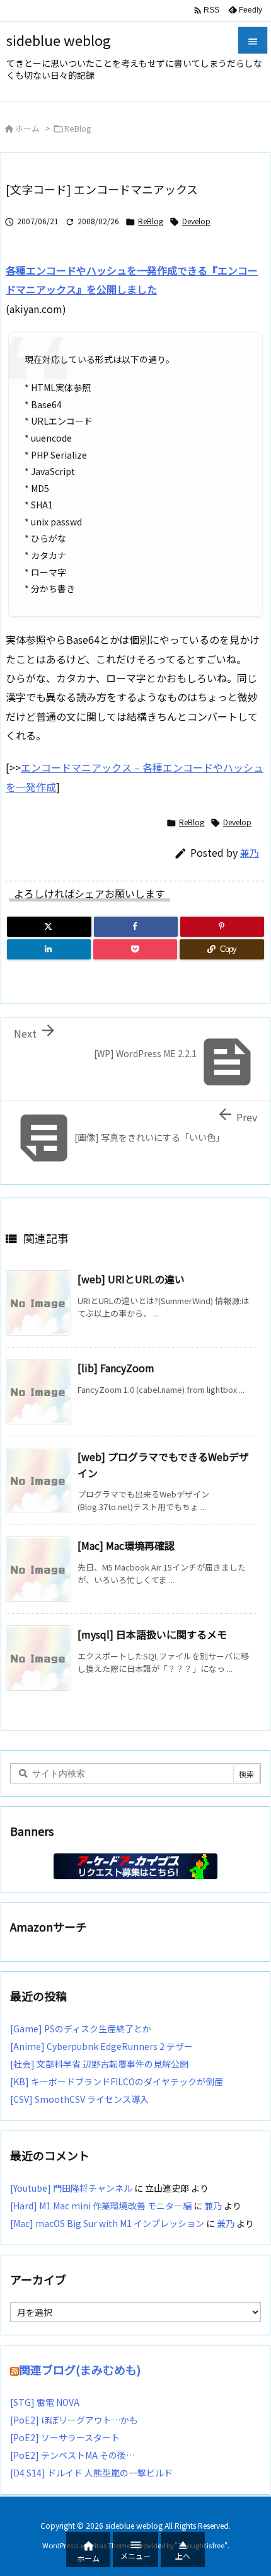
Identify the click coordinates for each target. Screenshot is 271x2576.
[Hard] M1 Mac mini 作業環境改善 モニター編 (101, 2206)
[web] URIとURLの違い (131, 1279)
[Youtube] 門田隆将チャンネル (71, 2188)
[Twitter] (49, 927)
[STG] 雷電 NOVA (45, 2402)
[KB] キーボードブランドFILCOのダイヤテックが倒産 (117, 2081)
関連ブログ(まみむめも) (80, 2369)
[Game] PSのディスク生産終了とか (81, 2029)
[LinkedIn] (49, 949)
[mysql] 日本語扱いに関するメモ (152, 1634)
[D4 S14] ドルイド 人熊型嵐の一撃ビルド (91, 2473)
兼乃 (250, 853)
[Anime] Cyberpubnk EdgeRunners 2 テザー (101, 2046)
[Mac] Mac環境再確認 (126, 1545)
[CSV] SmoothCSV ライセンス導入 (79, 2099)
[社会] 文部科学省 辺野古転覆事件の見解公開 (99, 2064)
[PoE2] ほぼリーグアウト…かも (74, 2420)
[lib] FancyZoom (116, 1368)
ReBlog (78, 128)
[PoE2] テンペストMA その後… (72, 2455)
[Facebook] (136, 927)
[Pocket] (135, 949)
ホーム (27, 128)
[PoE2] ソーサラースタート (65, 2437)
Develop (196, 221)
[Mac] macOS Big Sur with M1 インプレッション (107, 2223)
